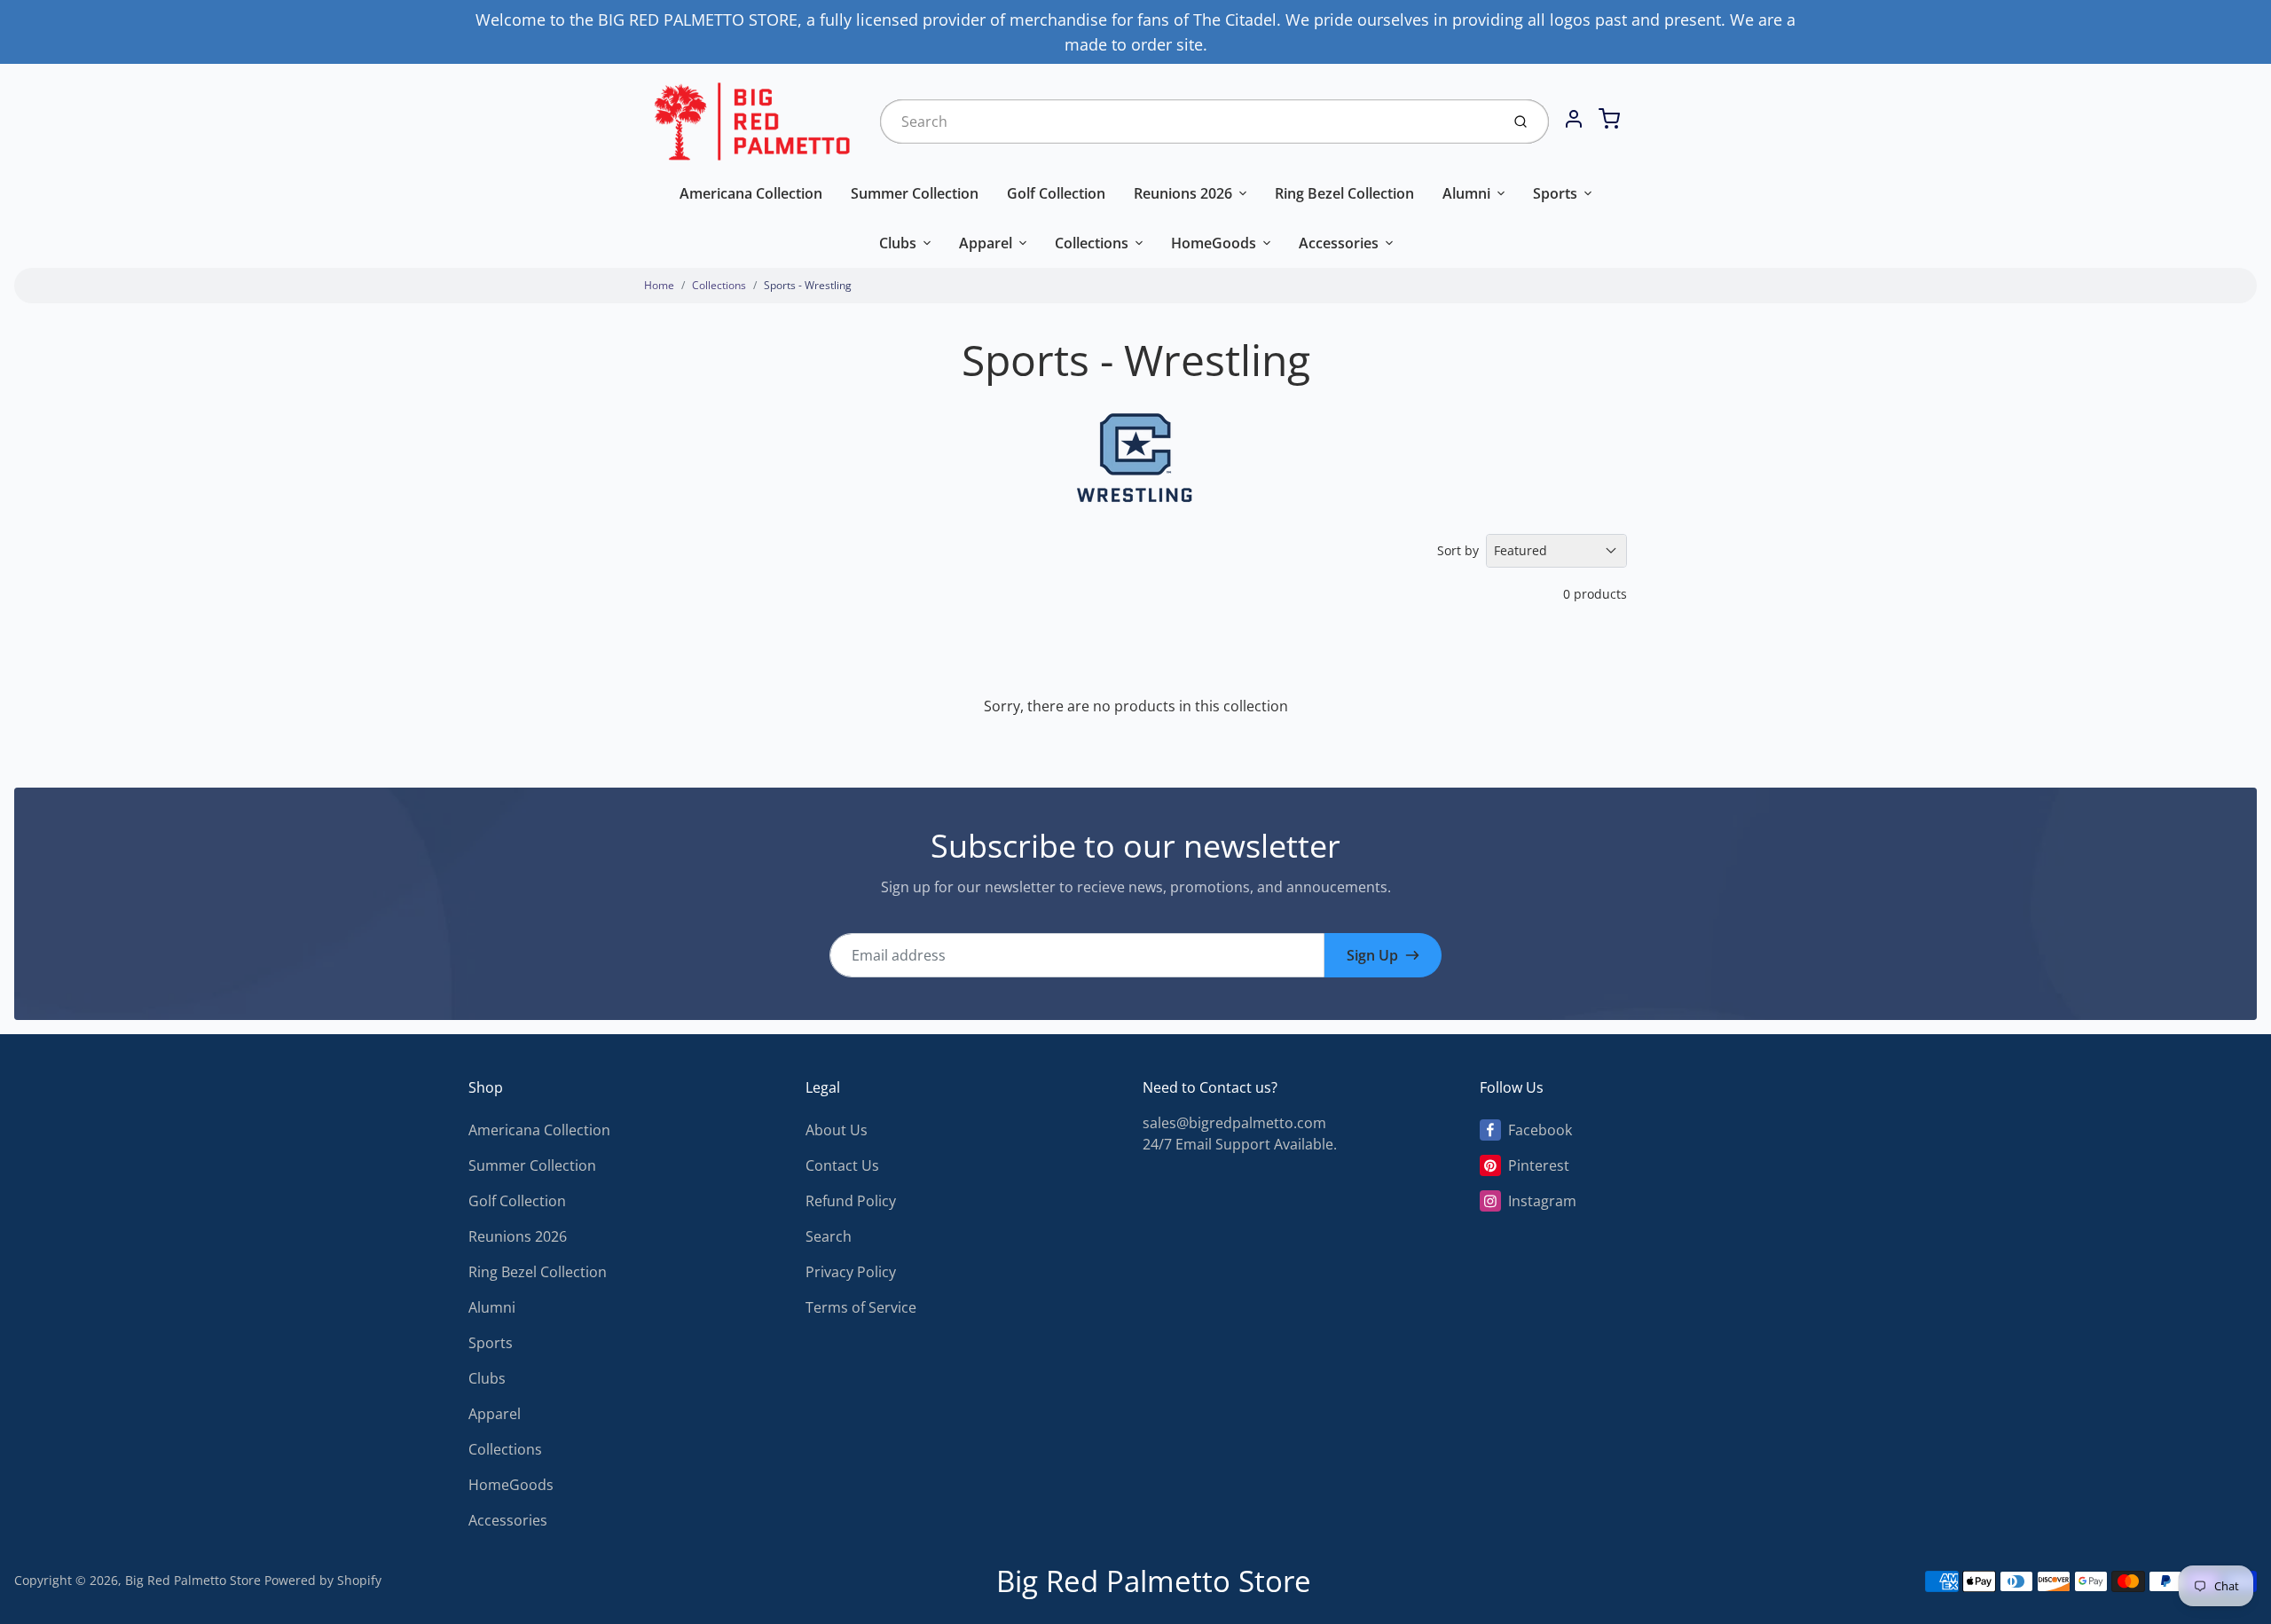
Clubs (898, 243)
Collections (1092, 243)
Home (659, 285)
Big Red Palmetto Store (193, 1580)
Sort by (1458, 550)
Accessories (1339, 243)
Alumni (1466, 193)
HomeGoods (1214, 243)
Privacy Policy (851, 1272)
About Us (837, 1130)
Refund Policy (851, 1201)
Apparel (986, 243)
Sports (1555, 193)
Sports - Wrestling (808, 285)
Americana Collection (751, 193)
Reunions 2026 (1183, 193)
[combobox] (1188, 122)
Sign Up (1372, 955)
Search (829, 1236)
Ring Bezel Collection (1344, 193)
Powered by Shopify (323, 1580)
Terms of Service (861, 1307)
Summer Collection (915, 193)
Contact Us (842, 1165)
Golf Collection (1056, 193)
